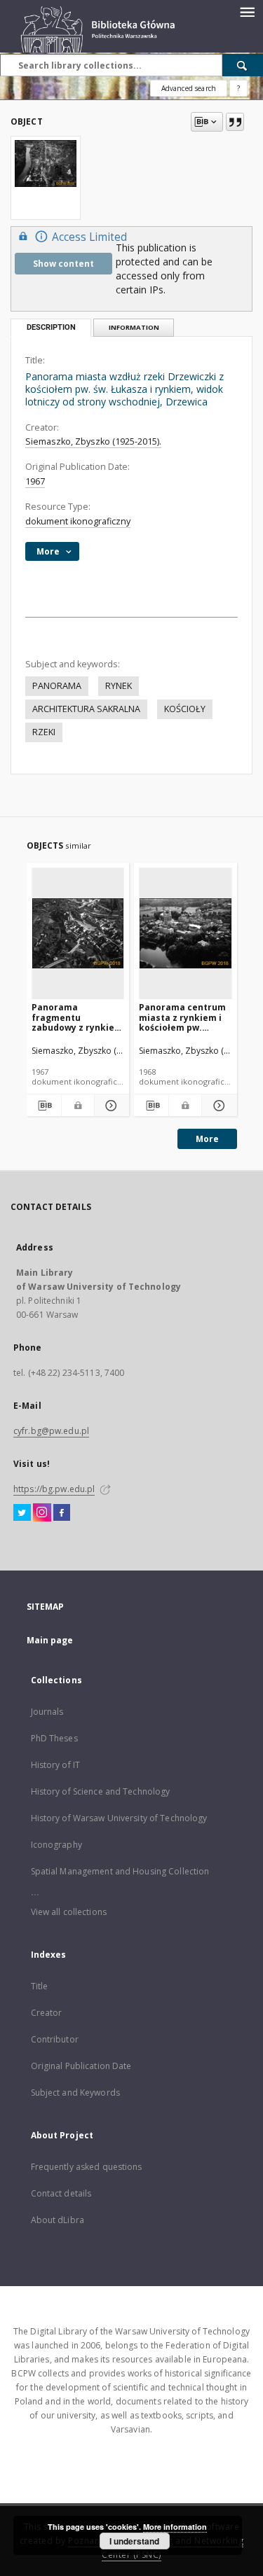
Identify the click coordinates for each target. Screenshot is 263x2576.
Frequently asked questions (87, 2167)
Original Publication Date (81, 2066)
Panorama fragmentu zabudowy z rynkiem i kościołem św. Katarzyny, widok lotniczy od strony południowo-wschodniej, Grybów (77, 1017)
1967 (35, 481)
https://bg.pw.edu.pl (54, 1489)
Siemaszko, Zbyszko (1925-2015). (93, 441)
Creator (47, 2013)
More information (175, 2527)
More (207, 1139)
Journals (47, 1712)
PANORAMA (57, 686)
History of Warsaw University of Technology (119, 1818)
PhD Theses (54, 1738)
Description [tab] (51, 327)
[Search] (243, 65)
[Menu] (247, 11)
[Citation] (235, 122)
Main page (50, 1640)
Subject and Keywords (75, 2093)
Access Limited (89, 237)
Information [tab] (134, 327)
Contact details (61, 2193)
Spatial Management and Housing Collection (120, 1871)
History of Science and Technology (101, 1791)
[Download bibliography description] (44, 1106)
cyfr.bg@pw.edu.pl (51, 1431)
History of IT (56, 1765)
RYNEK (119, 686)
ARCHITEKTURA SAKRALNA (86, 709)
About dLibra (58, 2220)
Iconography (56, 1845)
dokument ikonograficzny (78, 521)
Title (40, 1986)
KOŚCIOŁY (185, 709)
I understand (134, 2541)
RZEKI (44, 732)
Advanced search (189, 88)
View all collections (69, 1912)
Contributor (55, 2039)
